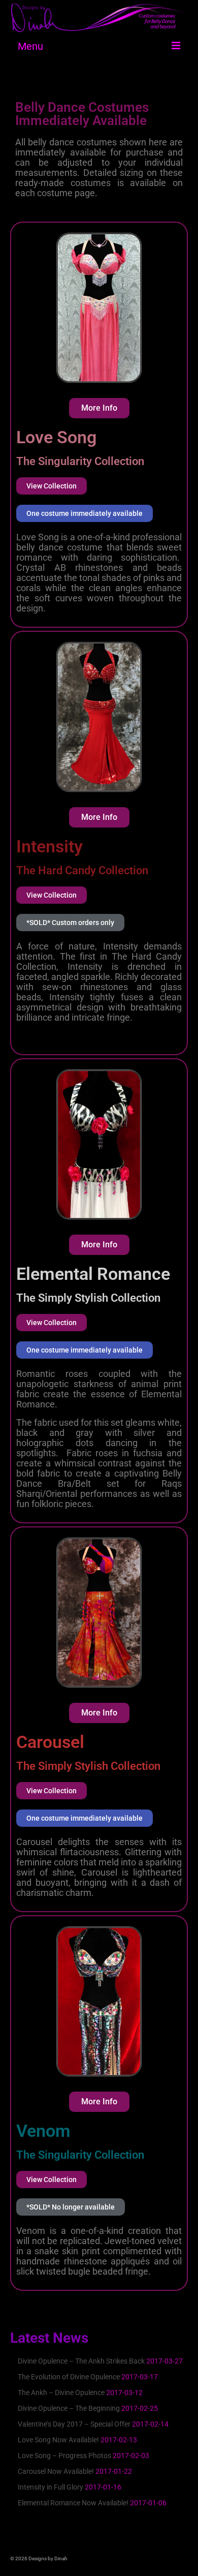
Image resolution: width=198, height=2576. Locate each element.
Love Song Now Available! (58, 2440)
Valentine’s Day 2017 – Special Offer (74, 2424)
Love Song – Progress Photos (64, 2456)
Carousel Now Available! (56, 2471)
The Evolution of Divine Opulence (69, 2377)
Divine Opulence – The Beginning (69, 2408)
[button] (70, 923)
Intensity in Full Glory (51, 2487)
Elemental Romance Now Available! (73, 2503)
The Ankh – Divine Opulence (61, 2393)
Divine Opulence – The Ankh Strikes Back (81, 2361)
